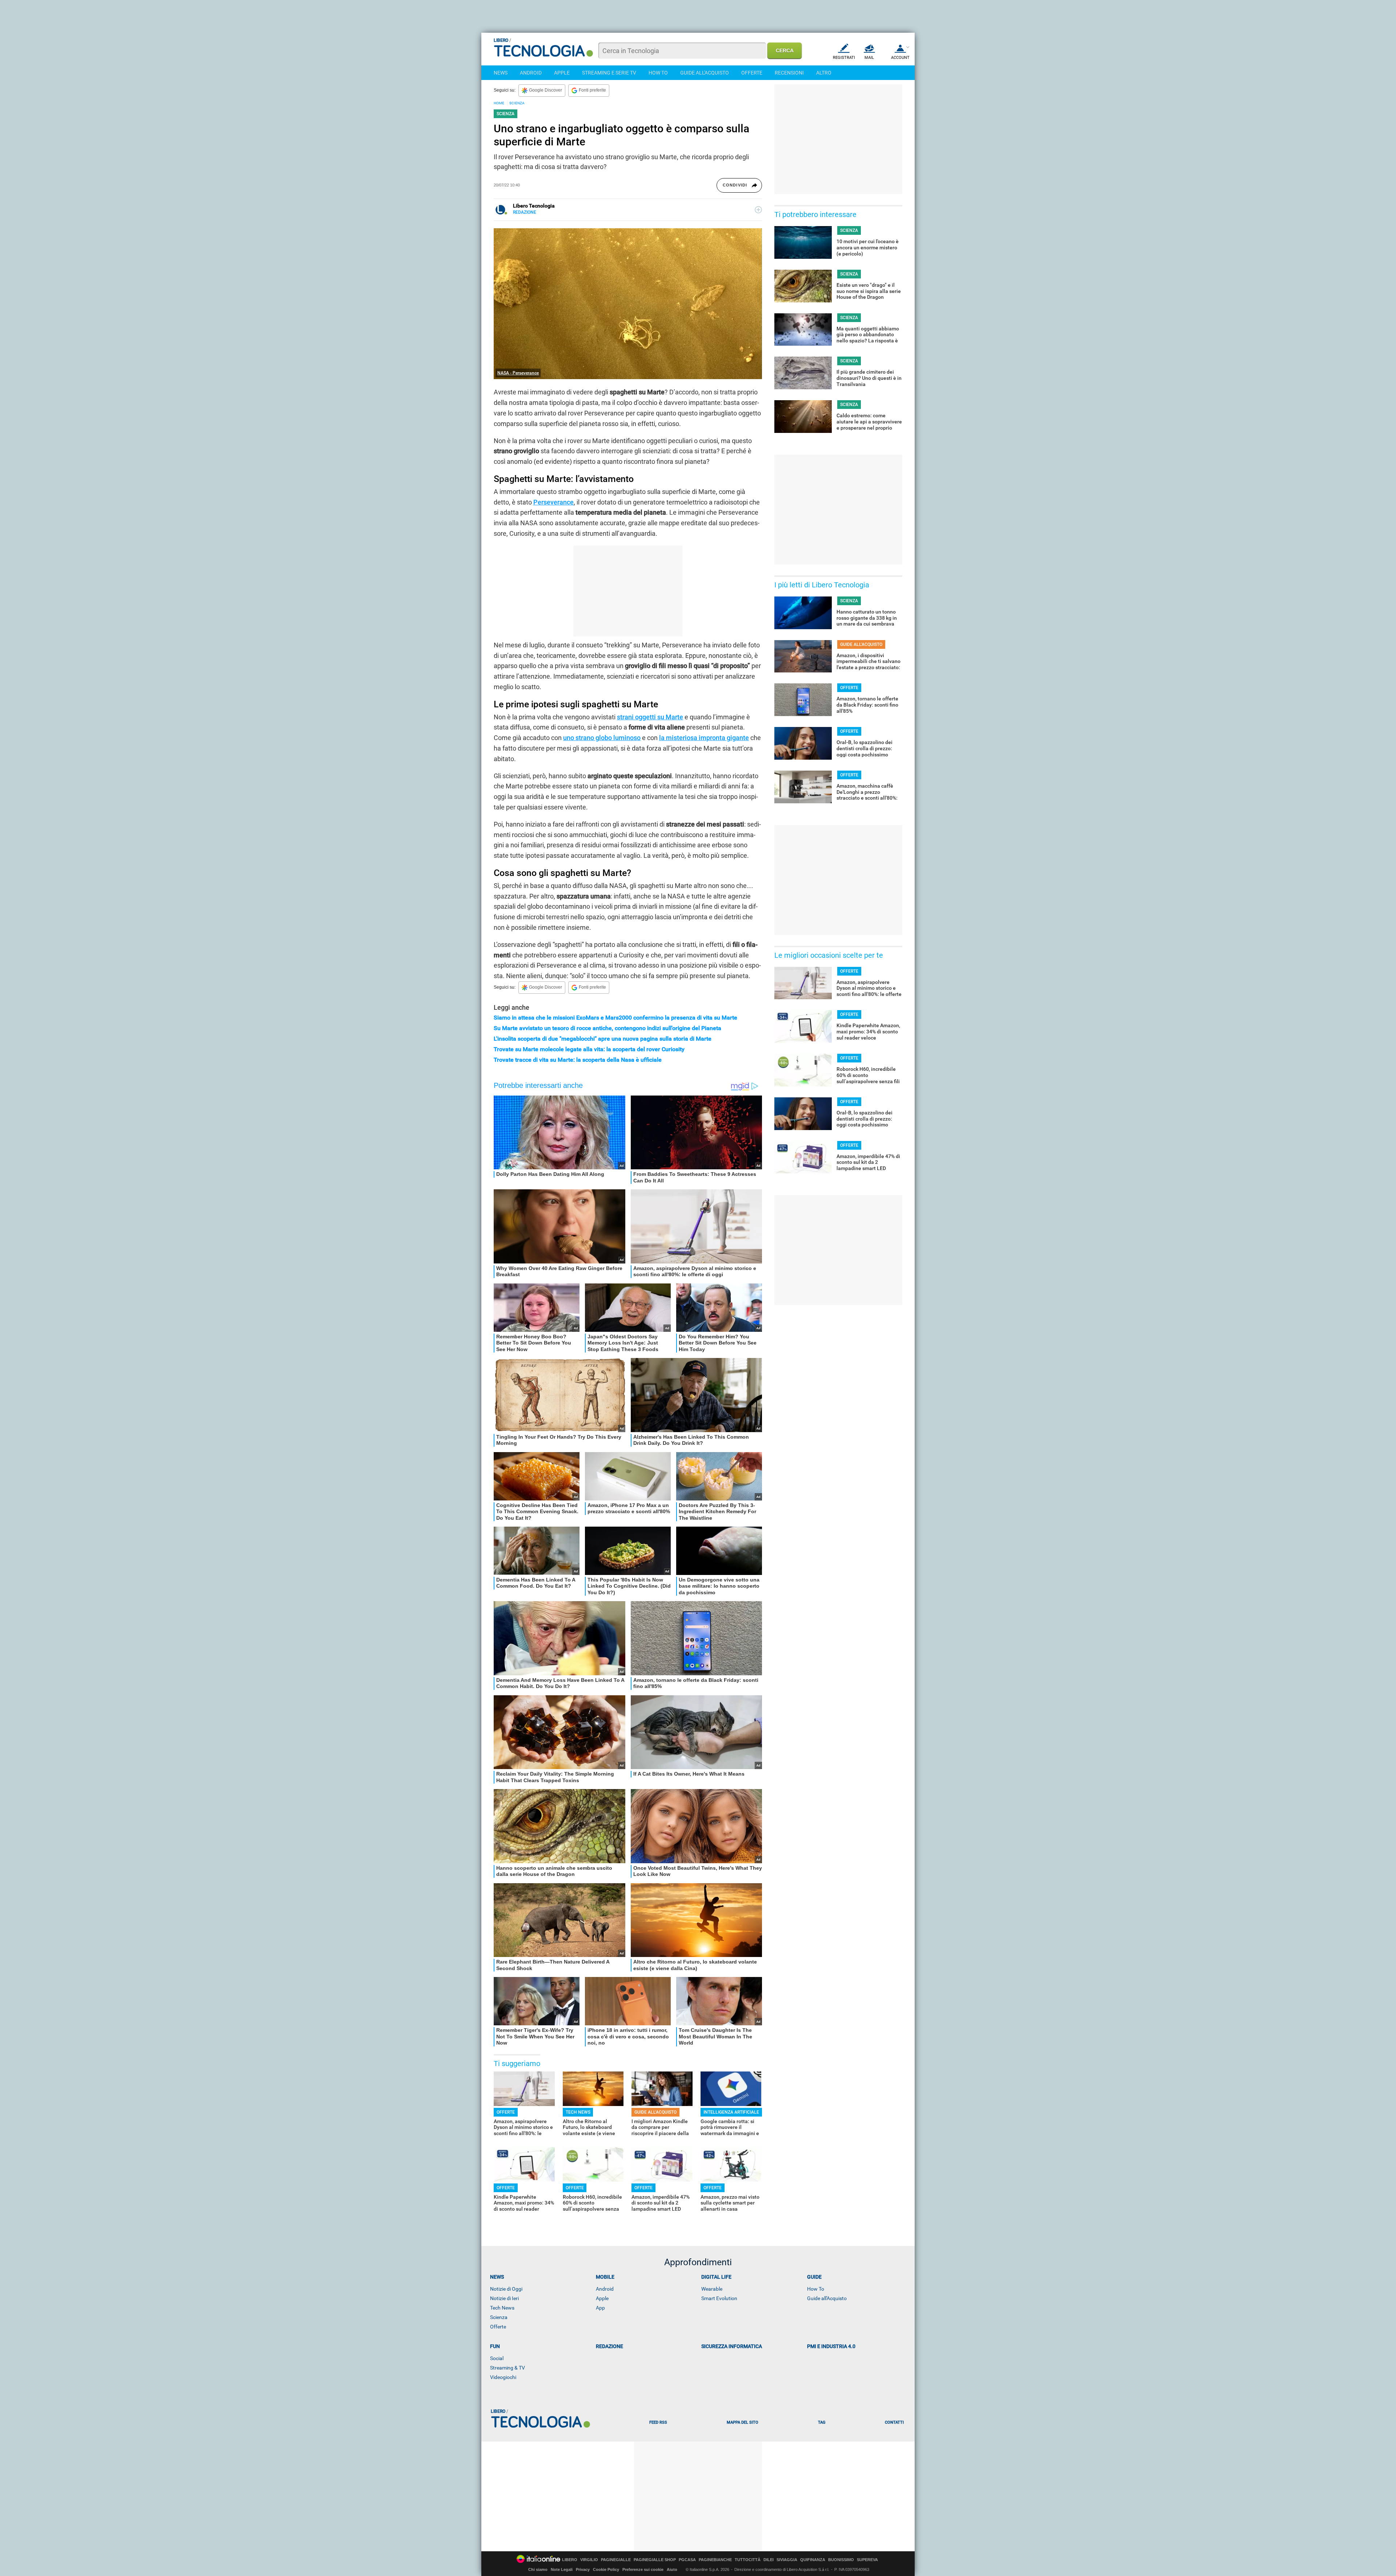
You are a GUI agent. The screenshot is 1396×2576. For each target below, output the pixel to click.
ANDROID (531, 73)
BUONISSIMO (841, 2560)
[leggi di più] (758, 210)
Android (605, 2289)
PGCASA (687, 2560)
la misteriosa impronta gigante (704, 738)
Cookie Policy (606, 2569)
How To (816, 2289)
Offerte (498, 2327)
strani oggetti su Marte (650, 717)
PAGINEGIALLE (616, 2560)
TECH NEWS (578, 2112)
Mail (869, 58)
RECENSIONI (789, 73)
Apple (602, 2298)
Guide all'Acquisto (827, 2298)
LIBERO (570, 2560)
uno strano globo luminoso (602, 738)
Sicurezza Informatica (732, 2346)
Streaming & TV (508, 2368)
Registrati (844, 58)
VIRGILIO (589, 2560)
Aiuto (672, 2569)
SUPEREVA (867, 2560)
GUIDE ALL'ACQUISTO (705, 73)
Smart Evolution (719, 2298)
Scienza (499, 2317)
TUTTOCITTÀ (748, 2560)
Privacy (583, 2569)
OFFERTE (752, 73)
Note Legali (562, 2569)
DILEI (769, 2560)
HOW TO (658, 73)
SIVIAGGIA (787, 2560)
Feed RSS (658, 2422)
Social (497, 2358)
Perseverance (553, 502)
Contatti (894, 2422)
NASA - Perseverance (518, 373)
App (600, 2308)
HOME (499, 103)
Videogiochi (503, 2377)
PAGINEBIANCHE (715, 2560)
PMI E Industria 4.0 (831, 2346)
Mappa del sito (743, 2422)
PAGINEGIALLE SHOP (655, 2560)
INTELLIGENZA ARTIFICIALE (731, 2112)
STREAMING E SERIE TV (609, 73)
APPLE (562, 73)
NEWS (501, 73)
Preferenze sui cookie (643, 2569)
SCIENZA (517, 103)
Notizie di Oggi (506, 2289)
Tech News (502, 2308)
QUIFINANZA (813, 2560)
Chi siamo (538, 2569)
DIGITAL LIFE (716, 2277)
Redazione (609, 2346)
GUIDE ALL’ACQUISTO (655, 2112)
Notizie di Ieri (504, 2298)
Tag (822, 2422)
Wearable (712, 2289)
